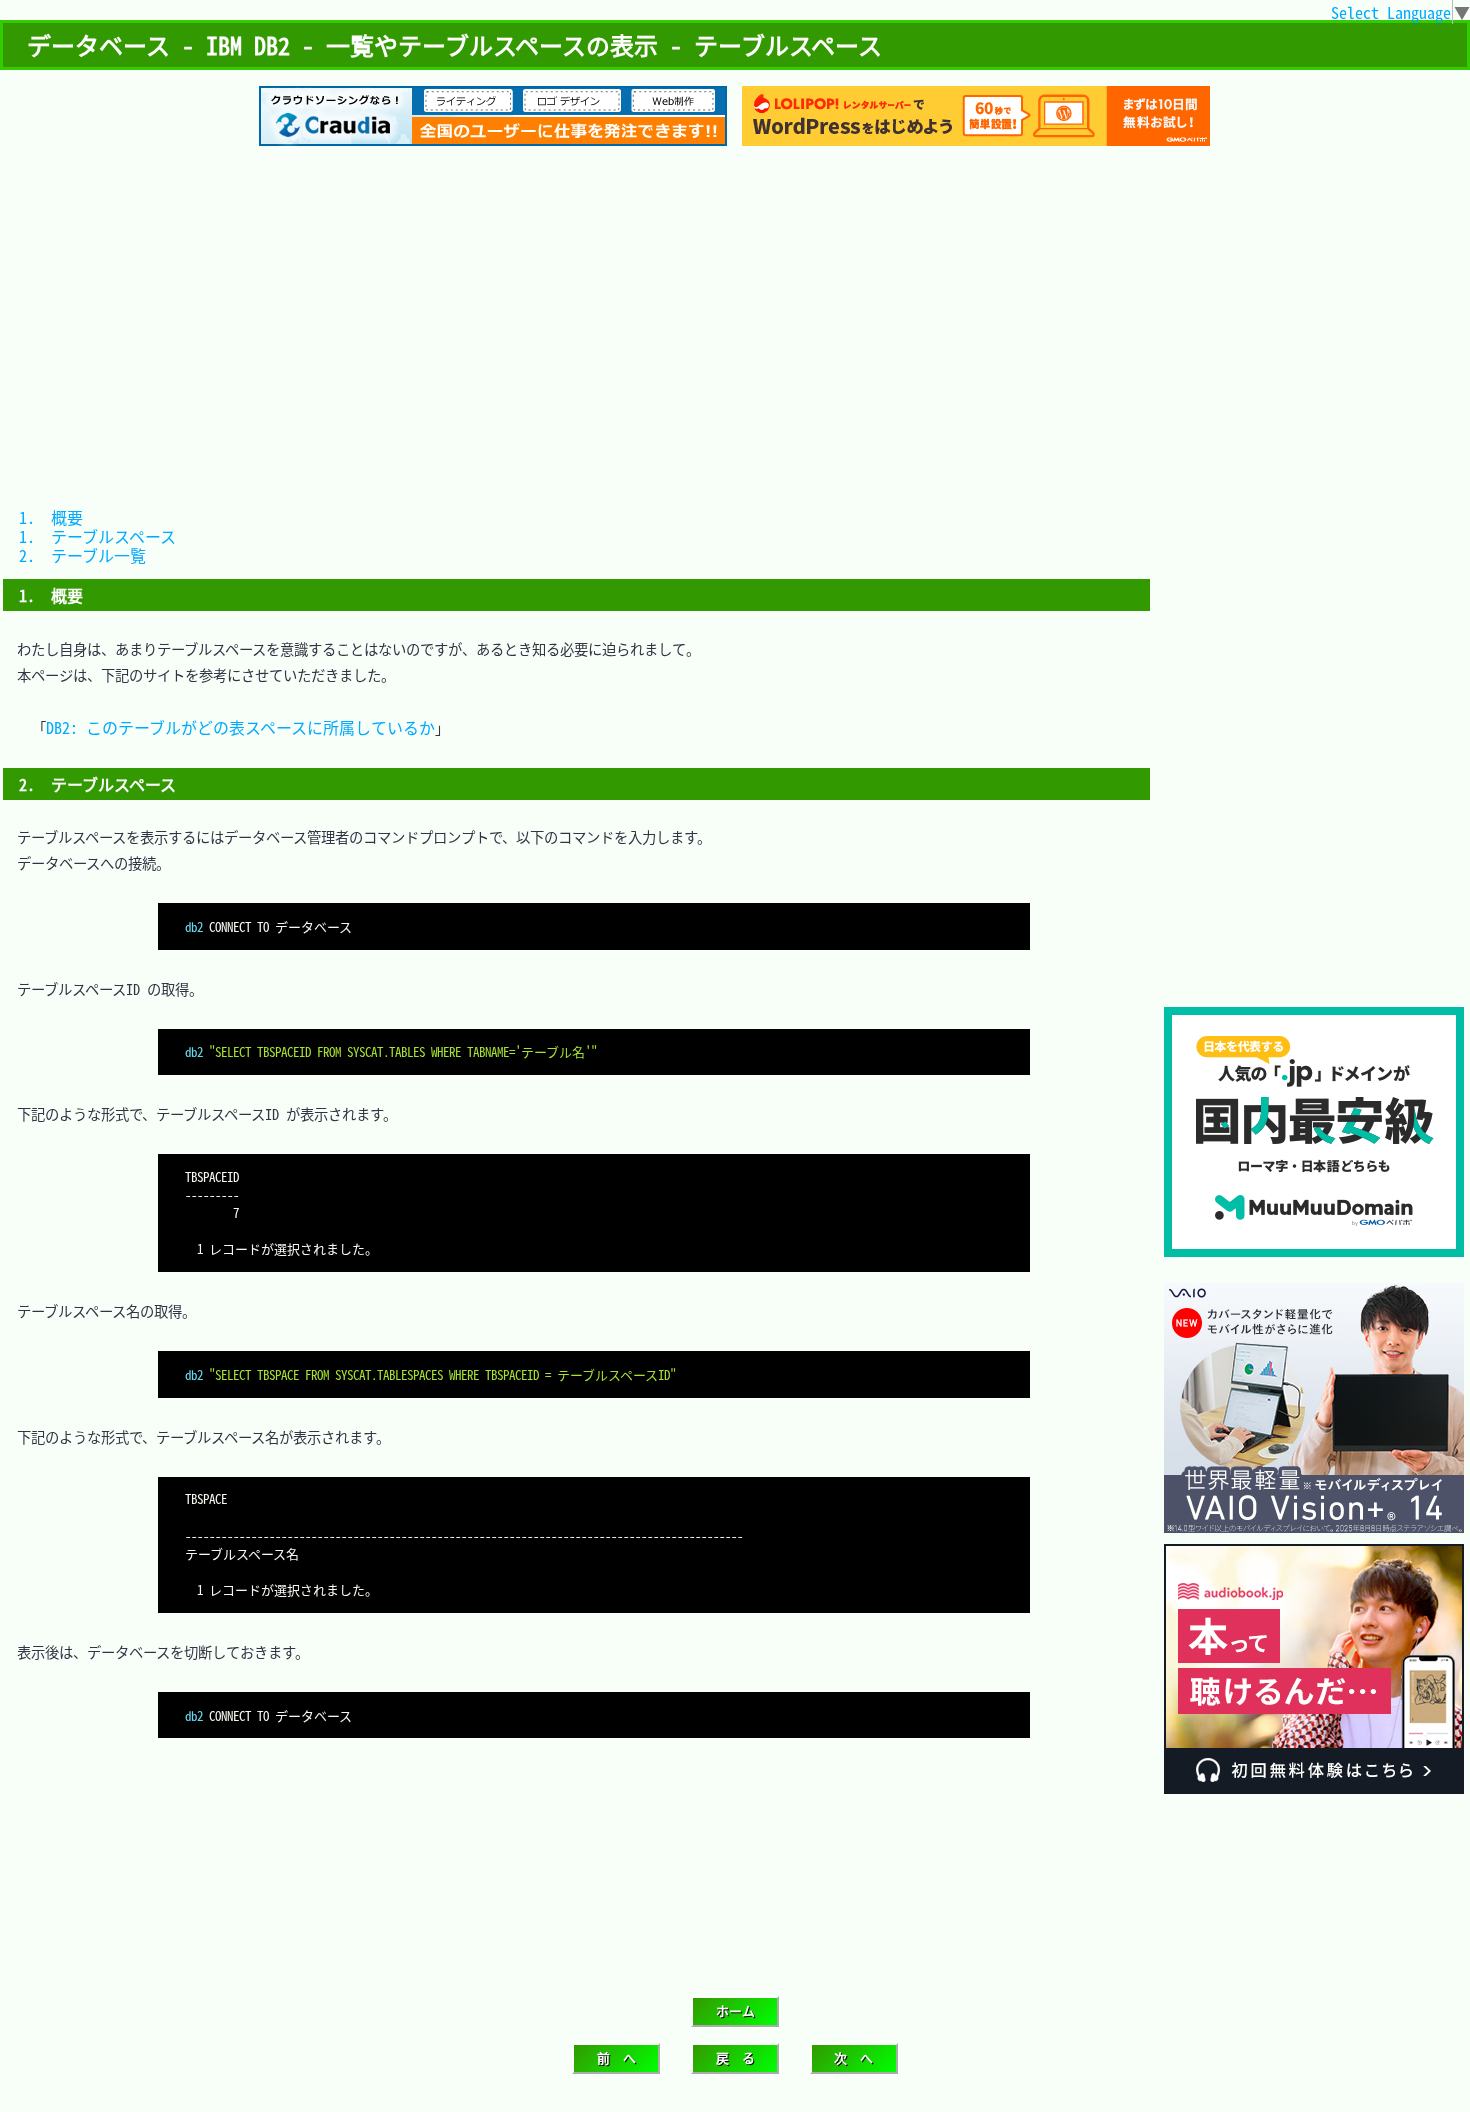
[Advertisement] (735, 317)
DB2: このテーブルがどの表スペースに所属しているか (240, 727)
